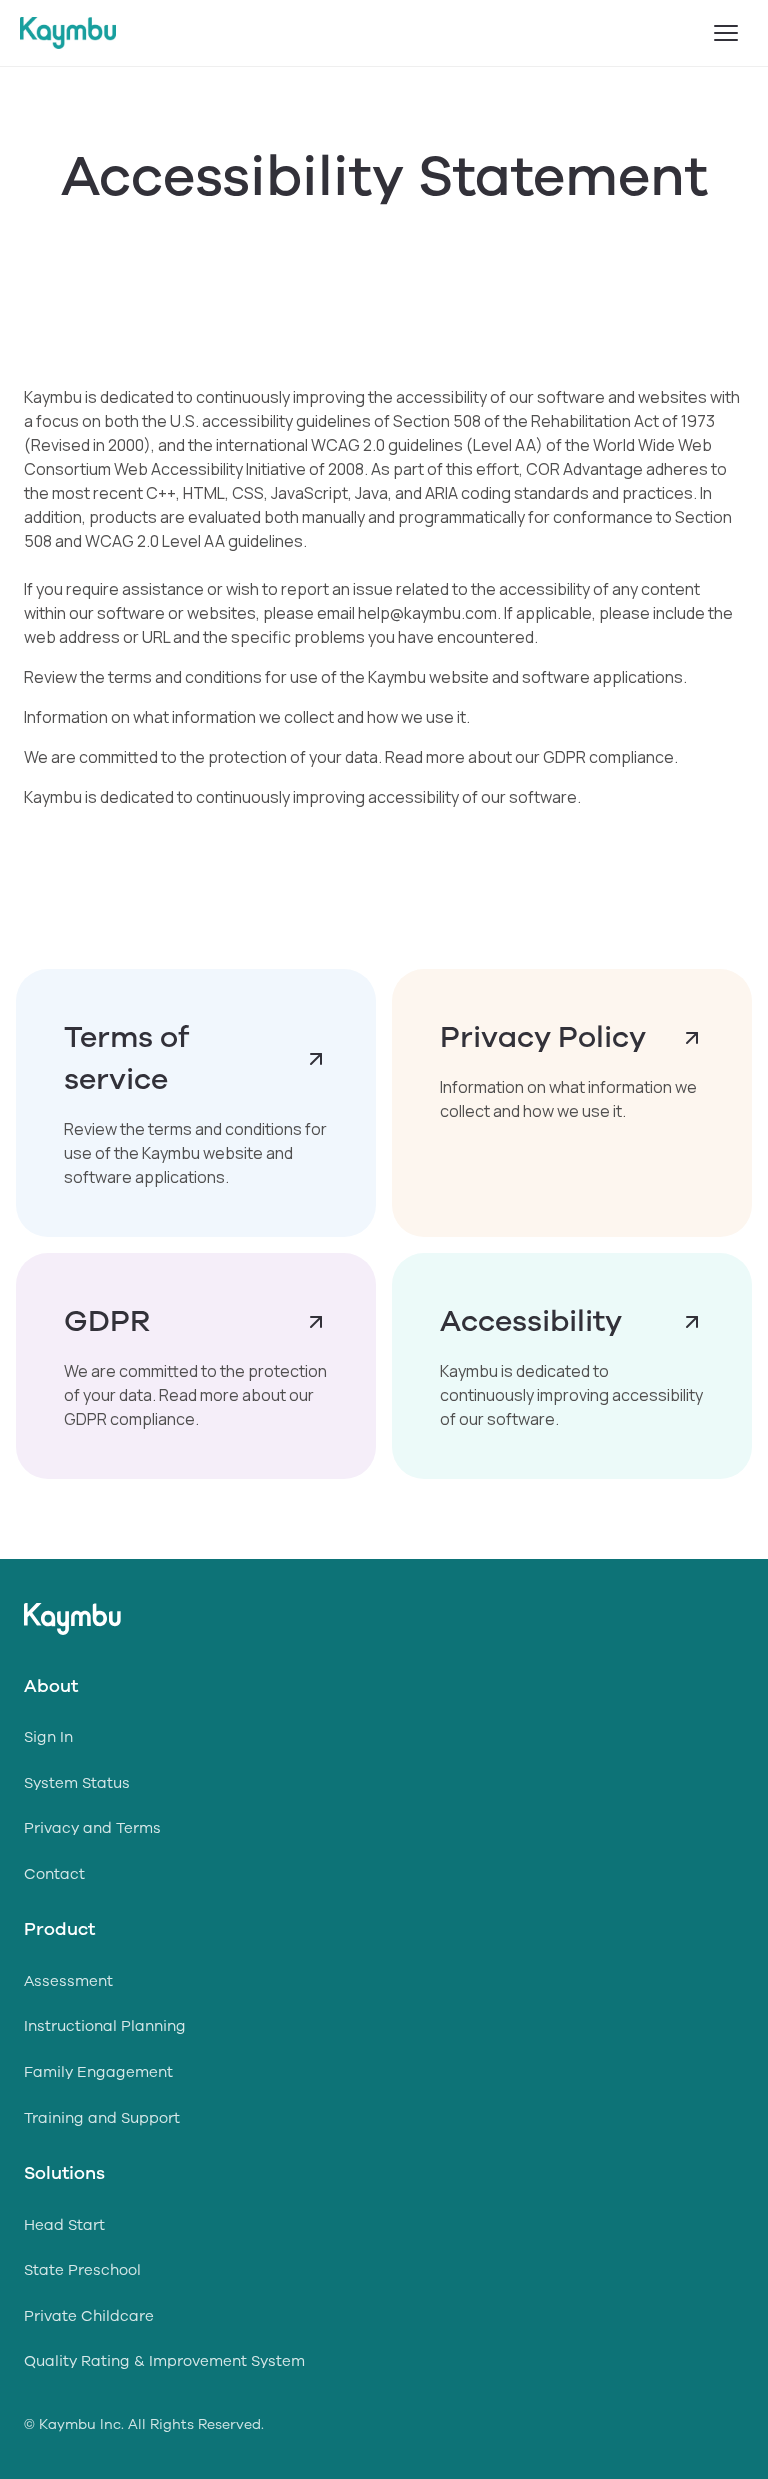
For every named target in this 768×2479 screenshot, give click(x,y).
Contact (54, 1874)
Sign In (48, 1737)
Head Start (64, 2225)
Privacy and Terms (92, 1828)
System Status (77, 1783)
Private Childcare (89, 2316)
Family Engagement (98, 2072)
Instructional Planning (105, 2026)
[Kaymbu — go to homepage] (68, 33)
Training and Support (102, 2118)
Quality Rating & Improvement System (164, 2361)
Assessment (68, 1981)
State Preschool (82, 2270)
